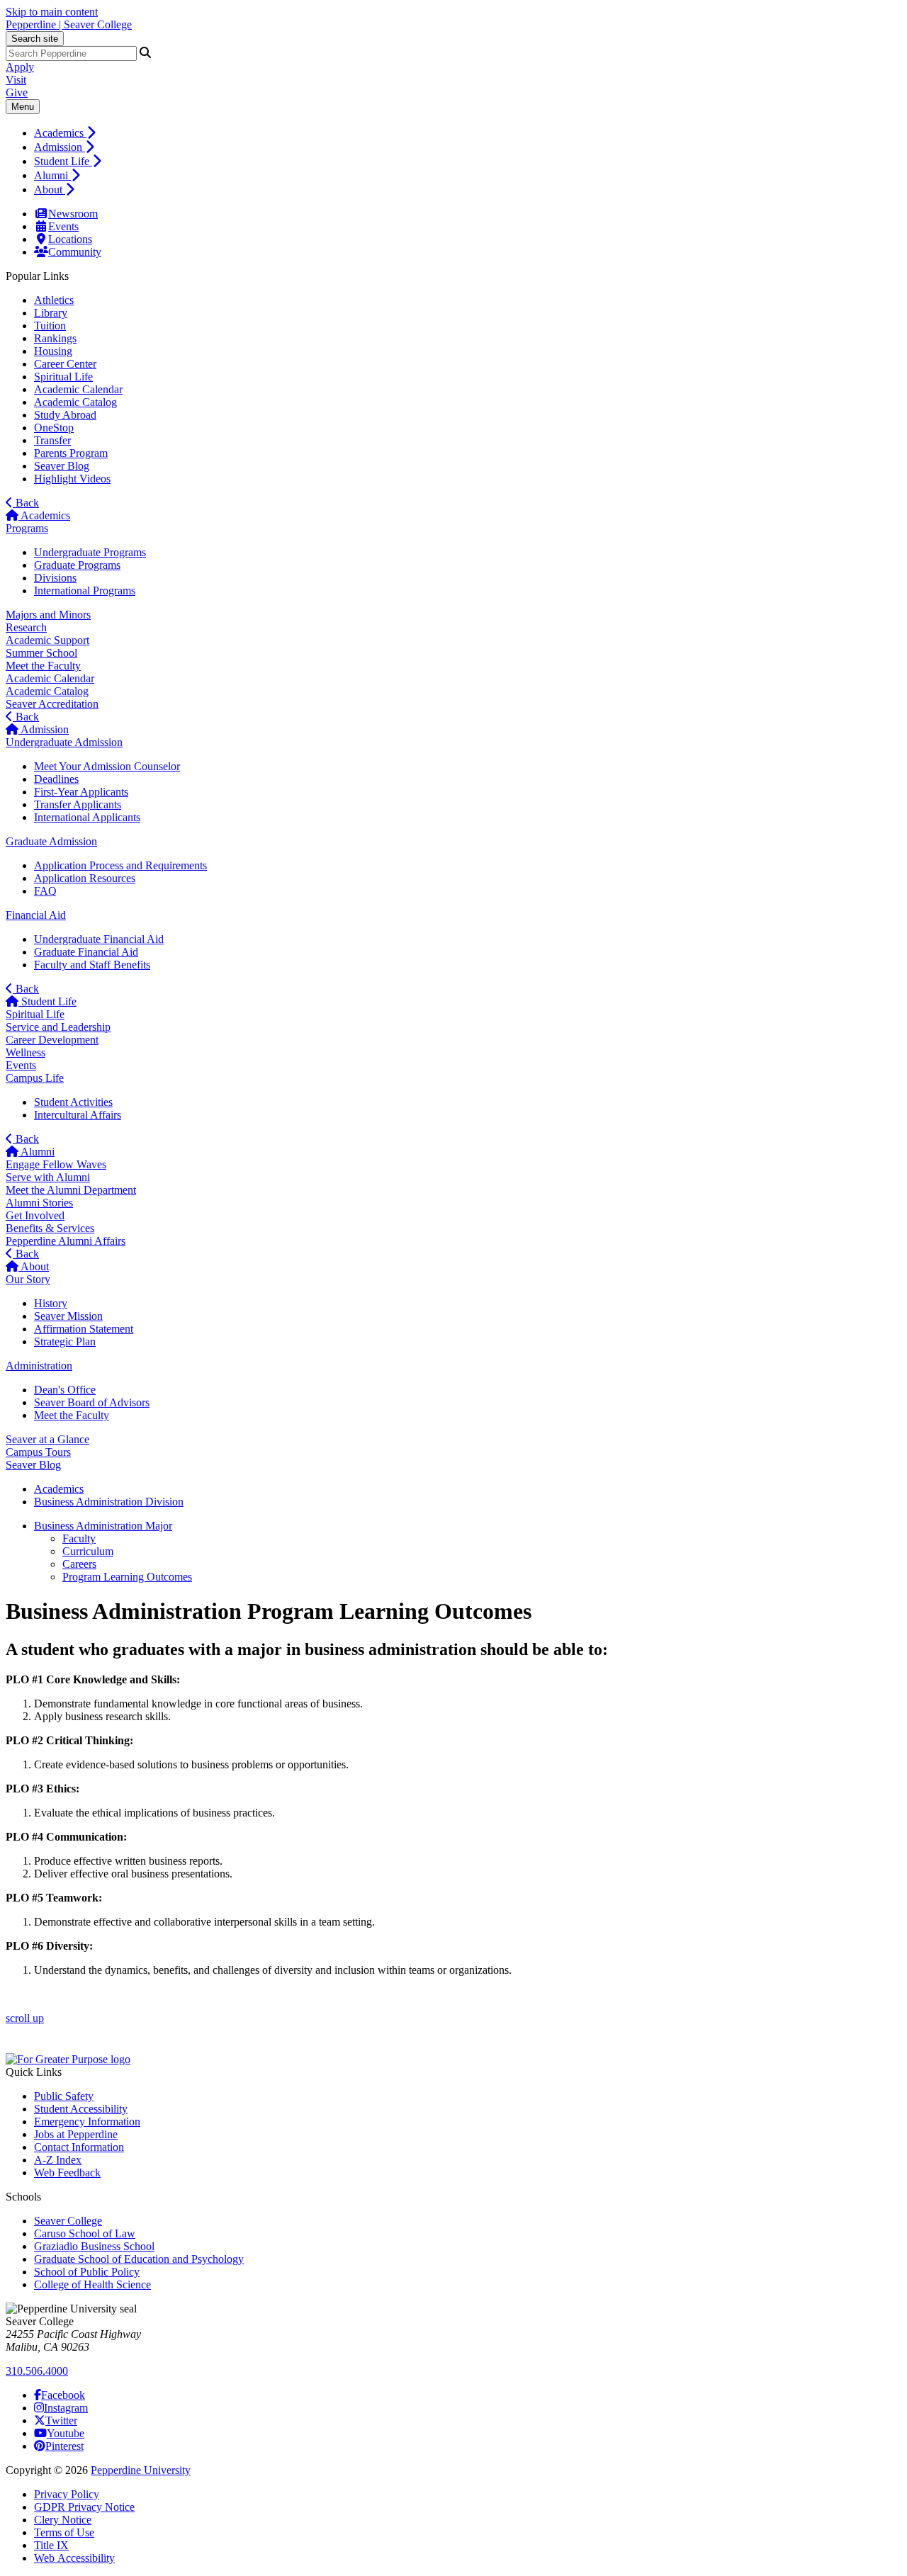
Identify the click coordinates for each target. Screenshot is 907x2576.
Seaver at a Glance (47, 1439)
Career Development (52, 1040)
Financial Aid (36, 915)
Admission (60, 147)
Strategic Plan (65, 1341)
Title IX (51, 2545)
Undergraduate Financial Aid (99, 939)
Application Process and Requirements (120, 865)
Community (75, 252)
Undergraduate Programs (90, 552)
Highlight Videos (72, 479)
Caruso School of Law (85, 2233)
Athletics (54, 300)
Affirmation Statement (84, 1329)
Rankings (55, 338)
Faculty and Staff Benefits (92, 965)
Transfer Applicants (78, 804)
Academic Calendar (78, 389)
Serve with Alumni (48, 1177)
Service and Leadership (58, 1027)
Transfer (52, 440)
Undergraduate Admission (64, 742)
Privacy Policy (67, 2494)
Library (51, 313)
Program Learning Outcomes (127, 1577)
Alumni (52, 175)
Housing (53, 351)
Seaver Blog (62, 466)
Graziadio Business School (94, 2246)
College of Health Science (92, 2284)
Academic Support (47, 640)
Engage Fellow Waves (56, 1164)
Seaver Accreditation (52, 704)
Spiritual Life (63, 377)
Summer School (41, 653)
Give (17, 92)
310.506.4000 (37, 2371)
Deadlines (56, 779)
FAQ (45, 891)
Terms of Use (64, 2532)
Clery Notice (63, 2520)
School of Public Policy (87, 2272)
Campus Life (35, 1078)
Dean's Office (65, 1390)
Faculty (79, 1538)
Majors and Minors (48, 615)
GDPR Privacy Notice (84, 2507)
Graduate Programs (77, 565)
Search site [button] (35, 39)
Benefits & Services (50, 1228)
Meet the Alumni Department (71, 1190)
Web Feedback (67, 2173)
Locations (70, 239)
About (50, 190)
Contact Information (79, 2147)
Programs (27, 528)
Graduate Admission (51, 841)
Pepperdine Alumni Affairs (66, 1241)
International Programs (85, 591)
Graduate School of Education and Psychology (139, 2259)
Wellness (26, 1052)
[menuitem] (468, 132)
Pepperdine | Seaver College (69, 24)
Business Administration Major (103, 1526)
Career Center (65, 364)
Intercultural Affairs (78, 1115)
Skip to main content (52, 12)
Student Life (63, 161)
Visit (16, 80)
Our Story (28, 1279)
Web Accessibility (74, 2558)
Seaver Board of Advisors (92, 1402)
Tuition (50, 326)
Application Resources (85, 878)
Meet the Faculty (43, 666)
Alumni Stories (39, 1203)
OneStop (54, 428)
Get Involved (35, 1215)
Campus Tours (38, 1452)
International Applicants (87, 817)
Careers (79, 1564)
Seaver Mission (68, 1316)
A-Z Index (58, 2160)
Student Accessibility (81, 2109)
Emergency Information (87, 2122)
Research (26, 627)
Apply (20, 67)
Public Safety (64, 2096)
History (51, 1303)
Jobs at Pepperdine (76, 2134)
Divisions (55, 578)
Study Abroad (65, 415)
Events (63, 226)
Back (26, 503)
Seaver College (68, 2221)
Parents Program (71, 453)
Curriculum (88, 1551)
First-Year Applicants (81, 792)
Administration (39, 1366)
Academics (60, 133)
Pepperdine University (141, 2470)
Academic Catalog (75, 402)
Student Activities (73, 1102)
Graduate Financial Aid (86, 952)
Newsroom (73, 214)
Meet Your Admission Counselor (107, 766)
